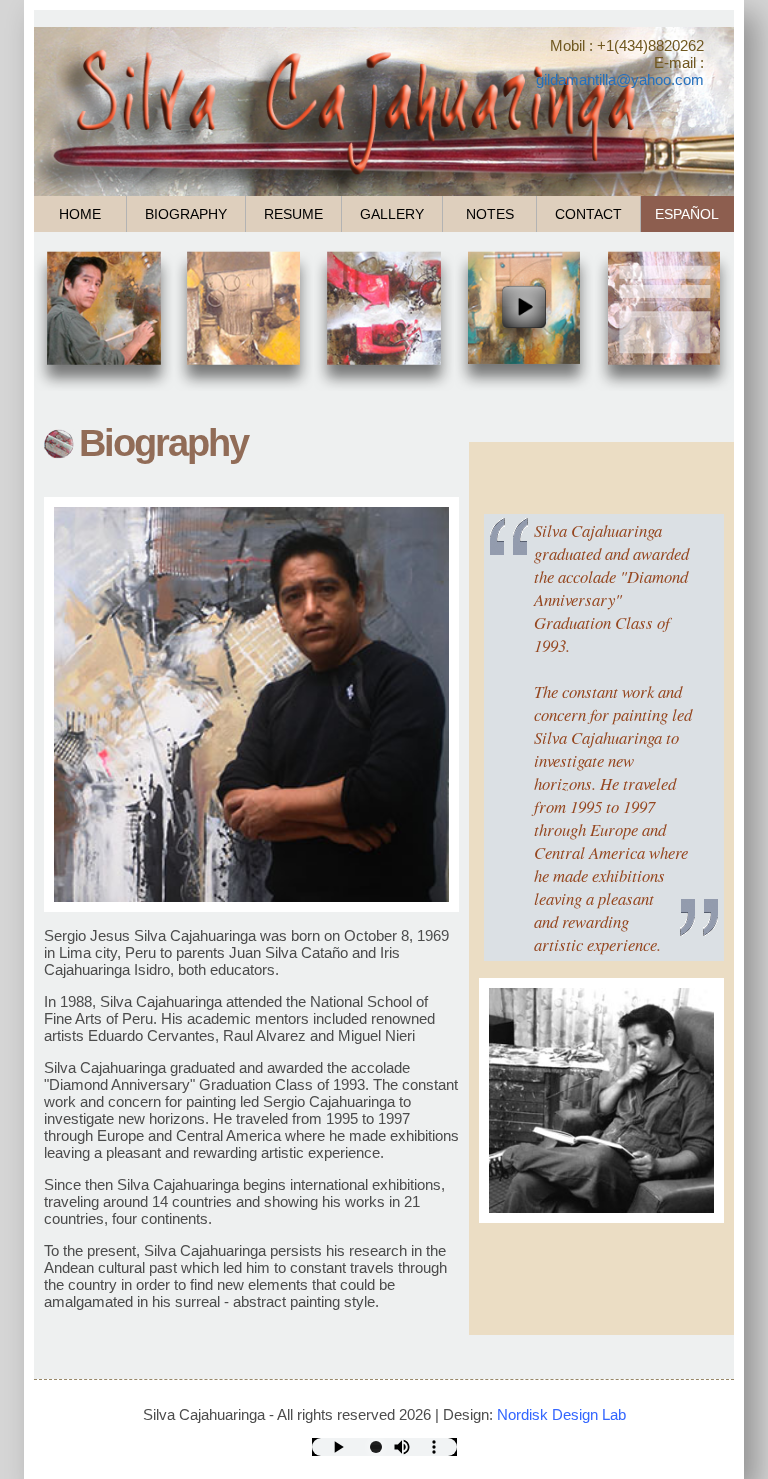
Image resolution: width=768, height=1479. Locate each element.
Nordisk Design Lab (561, 1414)
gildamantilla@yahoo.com (620, 79)
